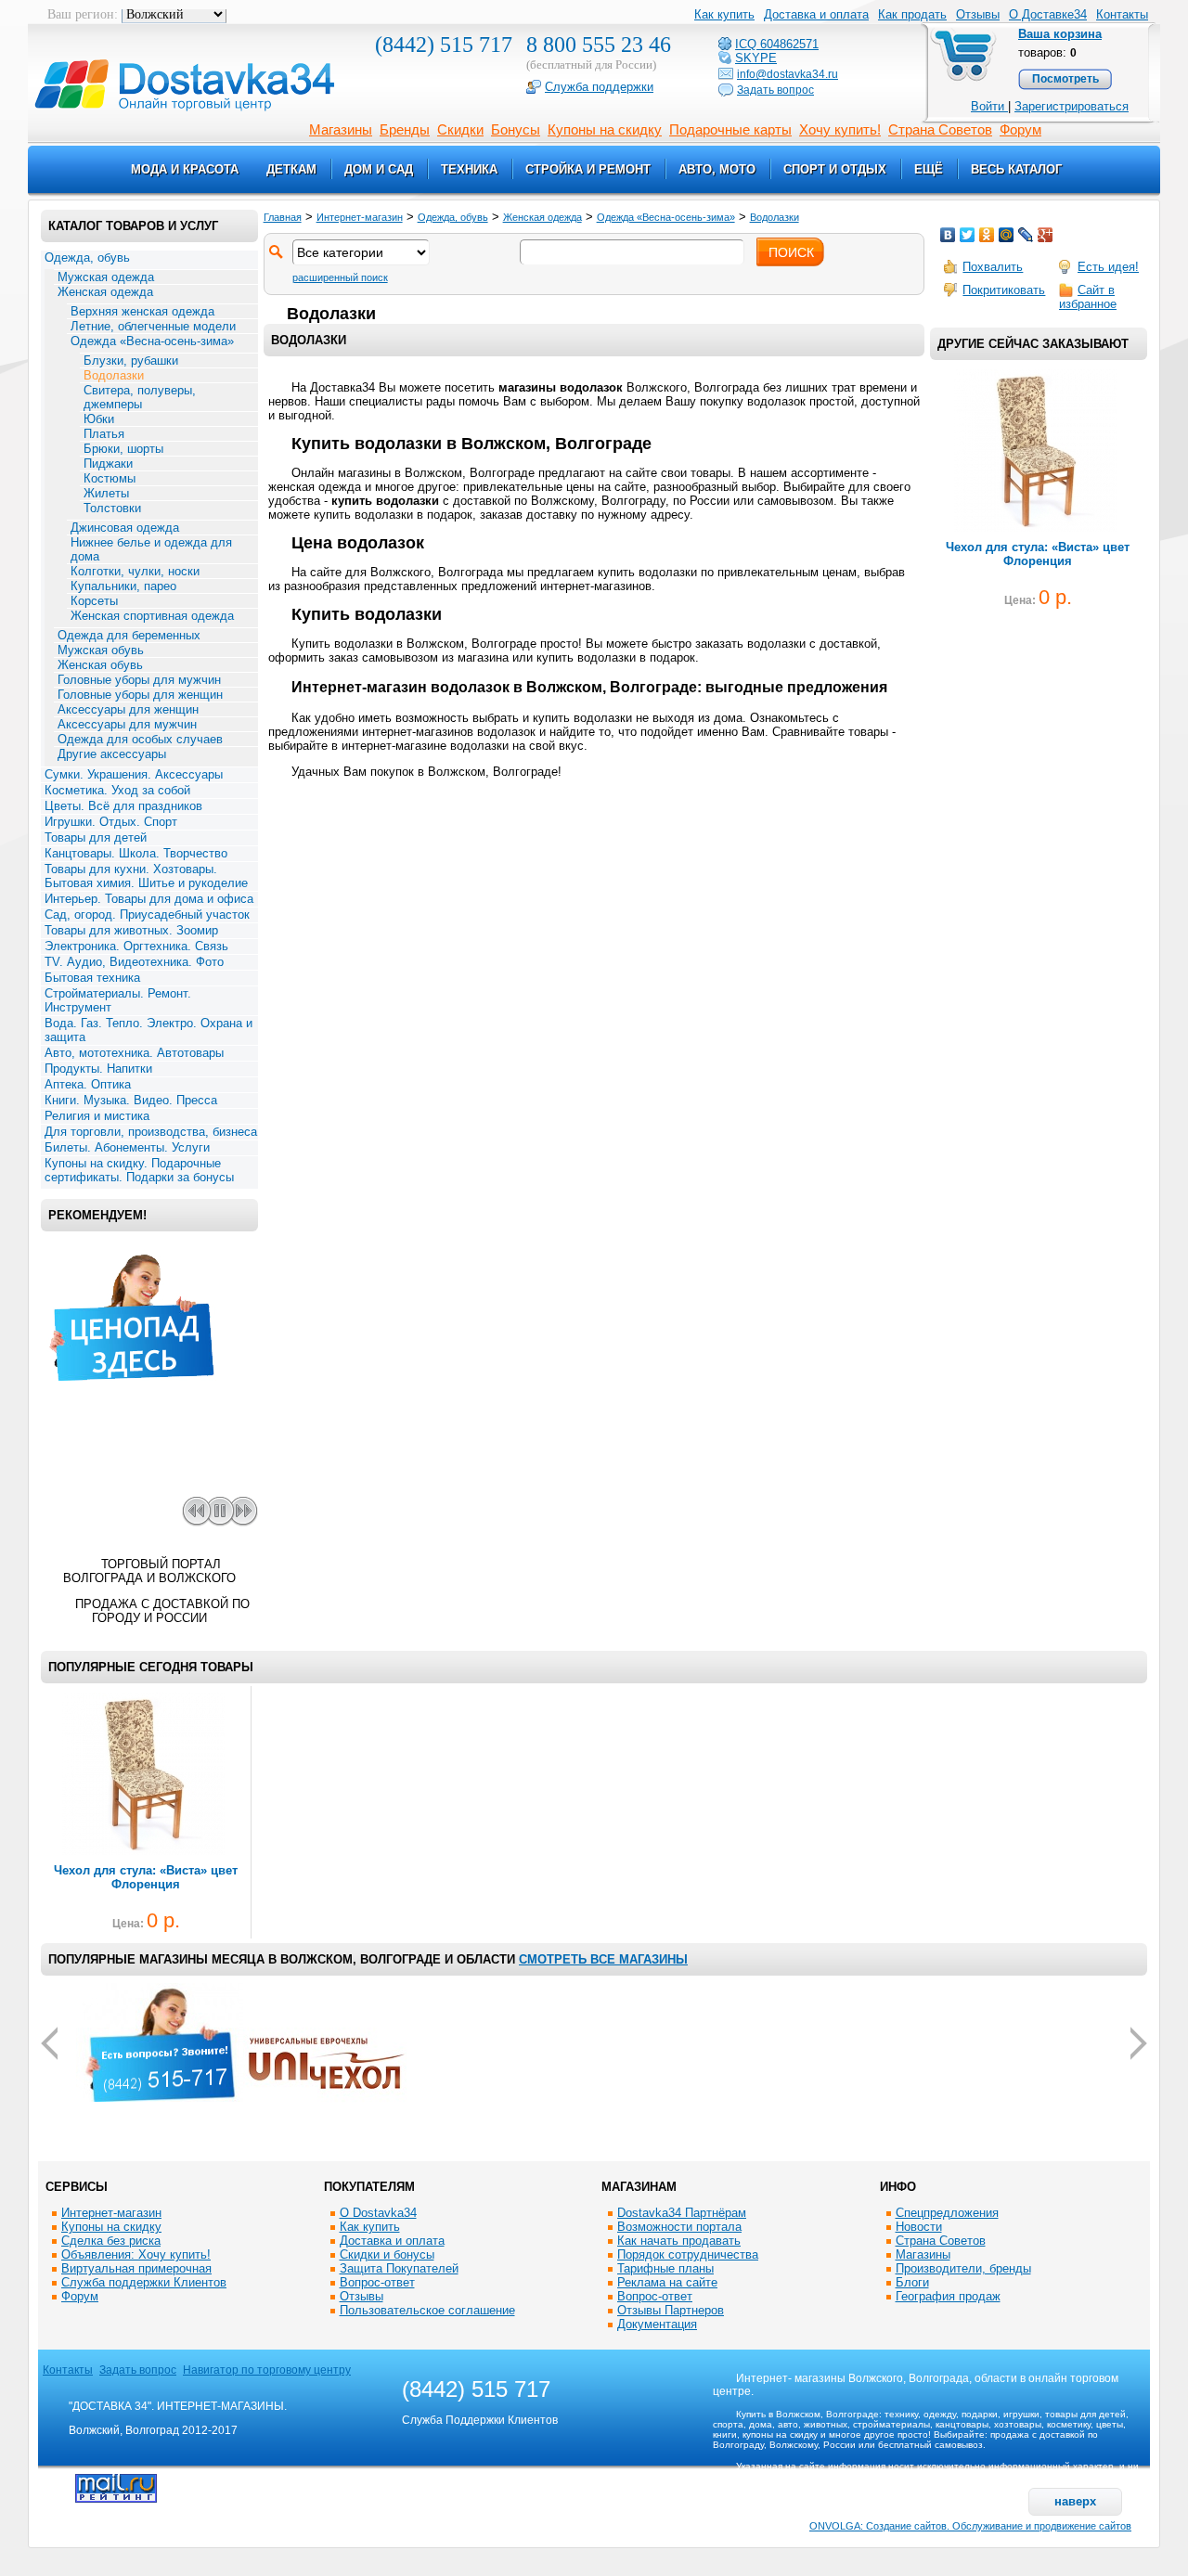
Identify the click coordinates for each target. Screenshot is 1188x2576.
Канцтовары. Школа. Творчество (136, 853)
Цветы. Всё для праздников (123, 806)
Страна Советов (940, 129)
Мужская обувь (101, 650)
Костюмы (110, 478)
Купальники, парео (123, 586)
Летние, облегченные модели (153, 326)
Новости (919, 2227)
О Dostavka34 (378, 2213)
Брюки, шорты (123, 449)
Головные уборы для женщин (140, 695)
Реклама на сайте (667, 2282)
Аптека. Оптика (88, 1084)
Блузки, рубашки (131, 361)
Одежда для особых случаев (140, 739)
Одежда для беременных (129, 635)
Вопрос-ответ (377, 2282)
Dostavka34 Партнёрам (682, 2213)
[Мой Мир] (1007, 235)
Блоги (912, 2282)
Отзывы (362, 2296)
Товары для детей (96, 837)
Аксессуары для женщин (128, 709)
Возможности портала (679, 2227)
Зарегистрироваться (1072, 106)
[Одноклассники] (987, 235)
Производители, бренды (963, 2268)
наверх (1075, 2501)
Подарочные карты (730, 129)
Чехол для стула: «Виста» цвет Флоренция (1038, 554)
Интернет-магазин (360, 217)
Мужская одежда (106, 277)
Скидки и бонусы (387, 2254)
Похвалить (993, 267)
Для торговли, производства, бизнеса (151, 1132)
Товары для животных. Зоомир (131, 930)
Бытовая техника (92, 978)
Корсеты (94, 601)
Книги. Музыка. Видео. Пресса (131, 1100)
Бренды (405, 129)
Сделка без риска (111, 2241)
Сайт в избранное (1088, 297)
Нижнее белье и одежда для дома (151, 549)
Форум (1020, 129)
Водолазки (114, 375)
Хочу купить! (840, 129)
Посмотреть (1065, 79)
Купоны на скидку (605, 129)
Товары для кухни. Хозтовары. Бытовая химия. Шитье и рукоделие (146, 876)
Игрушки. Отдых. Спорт (111, 822)
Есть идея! (1108, 267)
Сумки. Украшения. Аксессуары (134, 774)
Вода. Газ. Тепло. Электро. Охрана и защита (148, 1030)
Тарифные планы (665, 2268)
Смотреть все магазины (603, 1959)
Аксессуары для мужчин (127, 724)
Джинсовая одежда (125, 528)
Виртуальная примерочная (136, 2268)
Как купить (370, 2227)
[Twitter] (968, 235)
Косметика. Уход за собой (117, 790)
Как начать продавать (679, 2241)
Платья (104, 434)
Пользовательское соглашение (427, 2310)
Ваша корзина (1060, 34)
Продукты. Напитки (98, 1069)
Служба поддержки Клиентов (144, 2282)
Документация (657, 2324)
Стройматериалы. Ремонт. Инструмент (118, 1000)
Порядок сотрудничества (688, 2254)
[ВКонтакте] (948, 235)
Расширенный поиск (340, 277)
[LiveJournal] (1026, 235)
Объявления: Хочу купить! (136, 2254)
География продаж (948, 2296)
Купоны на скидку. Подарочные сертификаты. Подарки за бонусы (139, 1170)
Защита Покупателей (399, 2268)
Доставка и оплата (392, 2241)
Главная (283, 217)
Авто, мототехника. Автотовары (134, 1053)
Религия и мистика (97, 1116)
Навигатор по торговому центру (267, 2370)
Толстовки (112, 508)
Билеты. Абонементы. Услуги (127, 1147)
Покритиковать (1004, 290)
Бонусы (516, 129)
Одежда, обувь (87, 258)
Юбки (99, 419)
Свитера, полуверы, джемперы (140, 397)
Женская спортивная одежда (152, 616)
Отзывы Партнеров (671, 2310)
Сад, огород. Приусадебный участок (147, 914)
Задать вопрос (138, 2370)
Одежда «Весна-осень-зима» (152, 341)
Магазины (341, 129)
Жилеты (106, 493)
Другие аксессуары (112, 754)
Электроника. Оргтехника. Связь (136, 946)
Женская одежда (105, 292)
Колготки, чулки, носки (135, 571)
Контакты (1122, 14)
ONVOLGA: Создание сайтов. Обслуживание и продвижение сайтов (970, 2526)
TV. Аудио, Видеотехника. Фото (134, 962)
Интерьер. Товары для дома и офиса (149, 899)
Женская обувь (100, 665)
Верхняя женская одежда (142, 311)
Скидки (460, 129)
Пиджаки (108, 464)
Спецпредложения (947, 2213)
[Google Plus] (1046, 235)
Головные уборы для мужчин (139, 680)
